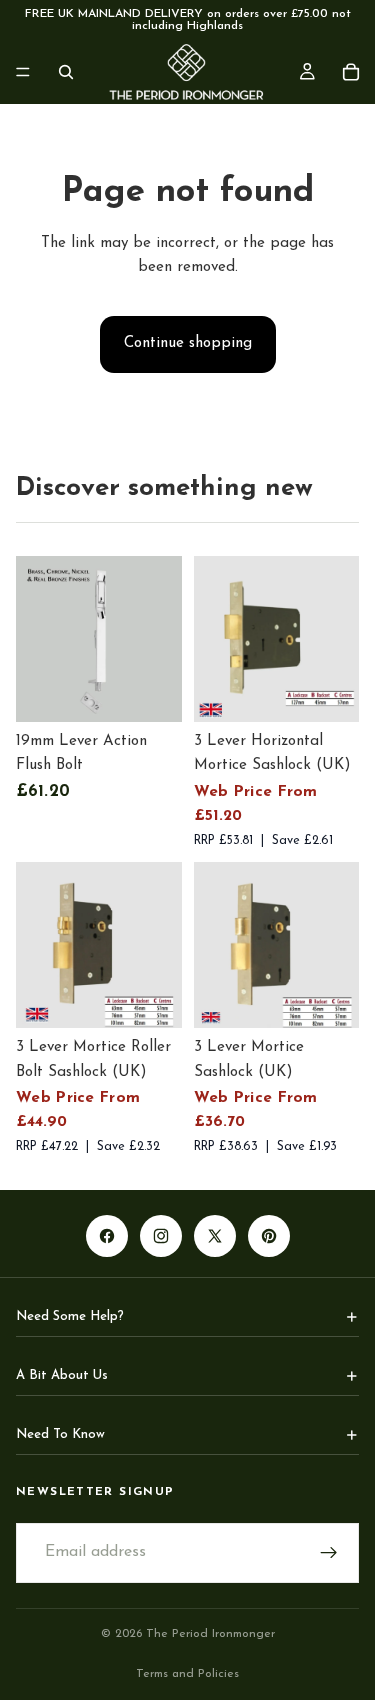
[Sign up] (329, 1553)
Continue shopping (188, 343)
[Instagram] (161, 1236)
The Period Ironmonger (210, 1634)
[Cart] (351, 72)
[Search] (66, 72)
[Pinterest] (269, 1236)
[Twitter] (215, 1236)
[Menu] (23, 72)
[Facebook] (107, 1236)
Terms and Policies (187, 1674)
